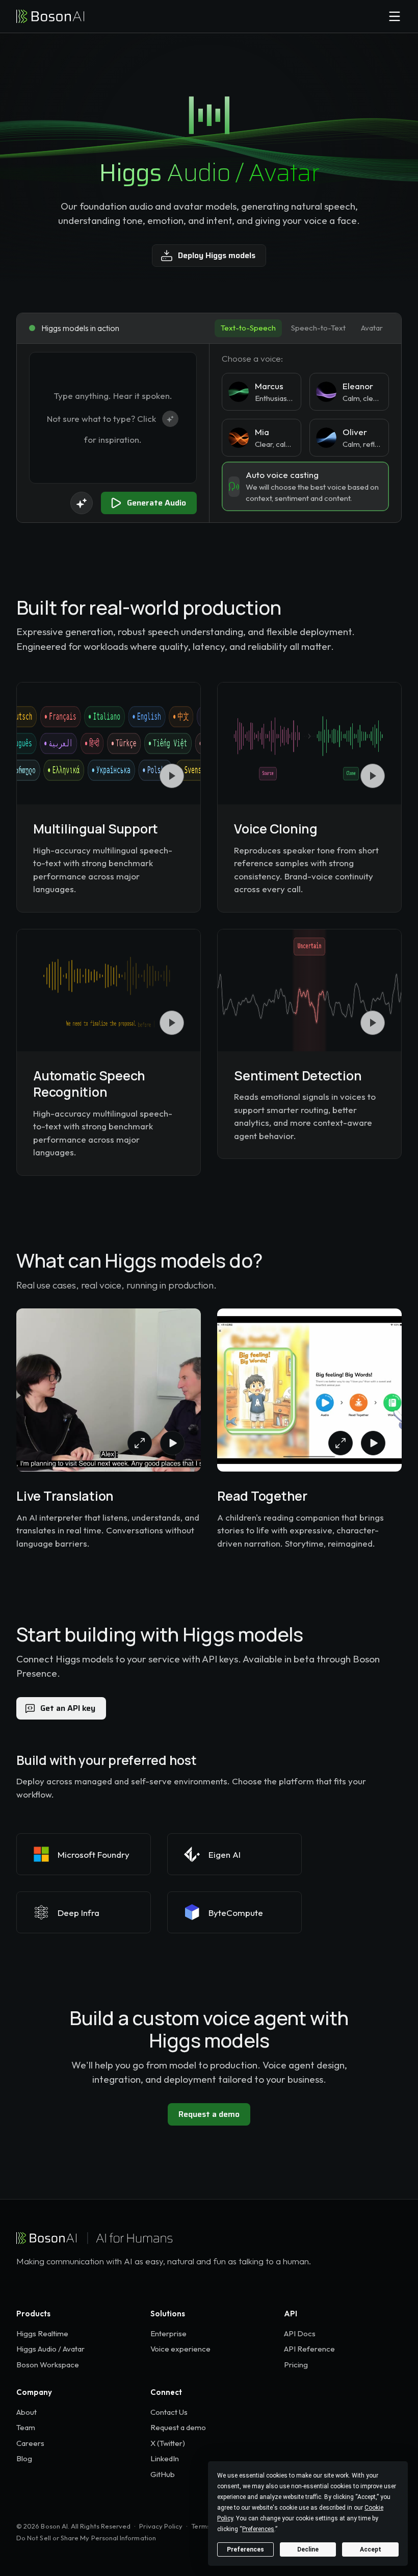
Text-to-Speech (248, 328)
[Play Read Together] (373, 1443)
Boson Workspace (48, 2365)
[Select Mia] (262, 438)
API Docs (300, 2333)
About (27, 2412)
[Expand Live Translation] (140, 1443)
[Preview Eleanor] (326, 392)
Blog (24, 2458)
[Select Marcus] (262, 392)
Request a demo (209, 2114)
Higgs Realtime (42, 2333)
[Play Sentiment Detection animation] (373, 1023)
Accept (371, 2549)
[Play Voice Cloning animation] (373, 776)
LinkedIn (165, 2458)
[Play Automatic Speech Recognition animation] (172, 1023)
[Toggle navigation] (395, 16)
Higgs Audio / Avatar (50, 2349)
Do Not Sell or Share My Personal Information (86, 2538)
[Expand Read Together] (341, 1443)
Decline (308, 2549)
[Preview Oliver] (326, 438)
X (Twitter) (168, 2443)
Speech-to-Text (318, 328)
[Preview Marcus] (239, 392)
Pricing (296, 2365)
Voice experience (180, 2349)
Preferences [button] (258, 2529)
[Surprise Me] (82, 503)
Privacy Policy (161, 2526)
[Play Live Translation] (172, 1443)
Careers (30, 2443)
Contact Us (169, 2412)
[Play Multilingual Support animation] (172, 776)
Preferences (245, 2549)
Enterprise (168, 2333)
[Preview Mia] (239, 438)
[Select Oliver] (349, 438)
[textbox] (113, 418)
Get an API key (68, 1708)
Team (26, 2427)
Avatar (372, 328)
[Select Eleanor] (349, 392)
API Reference (309, 2349)
